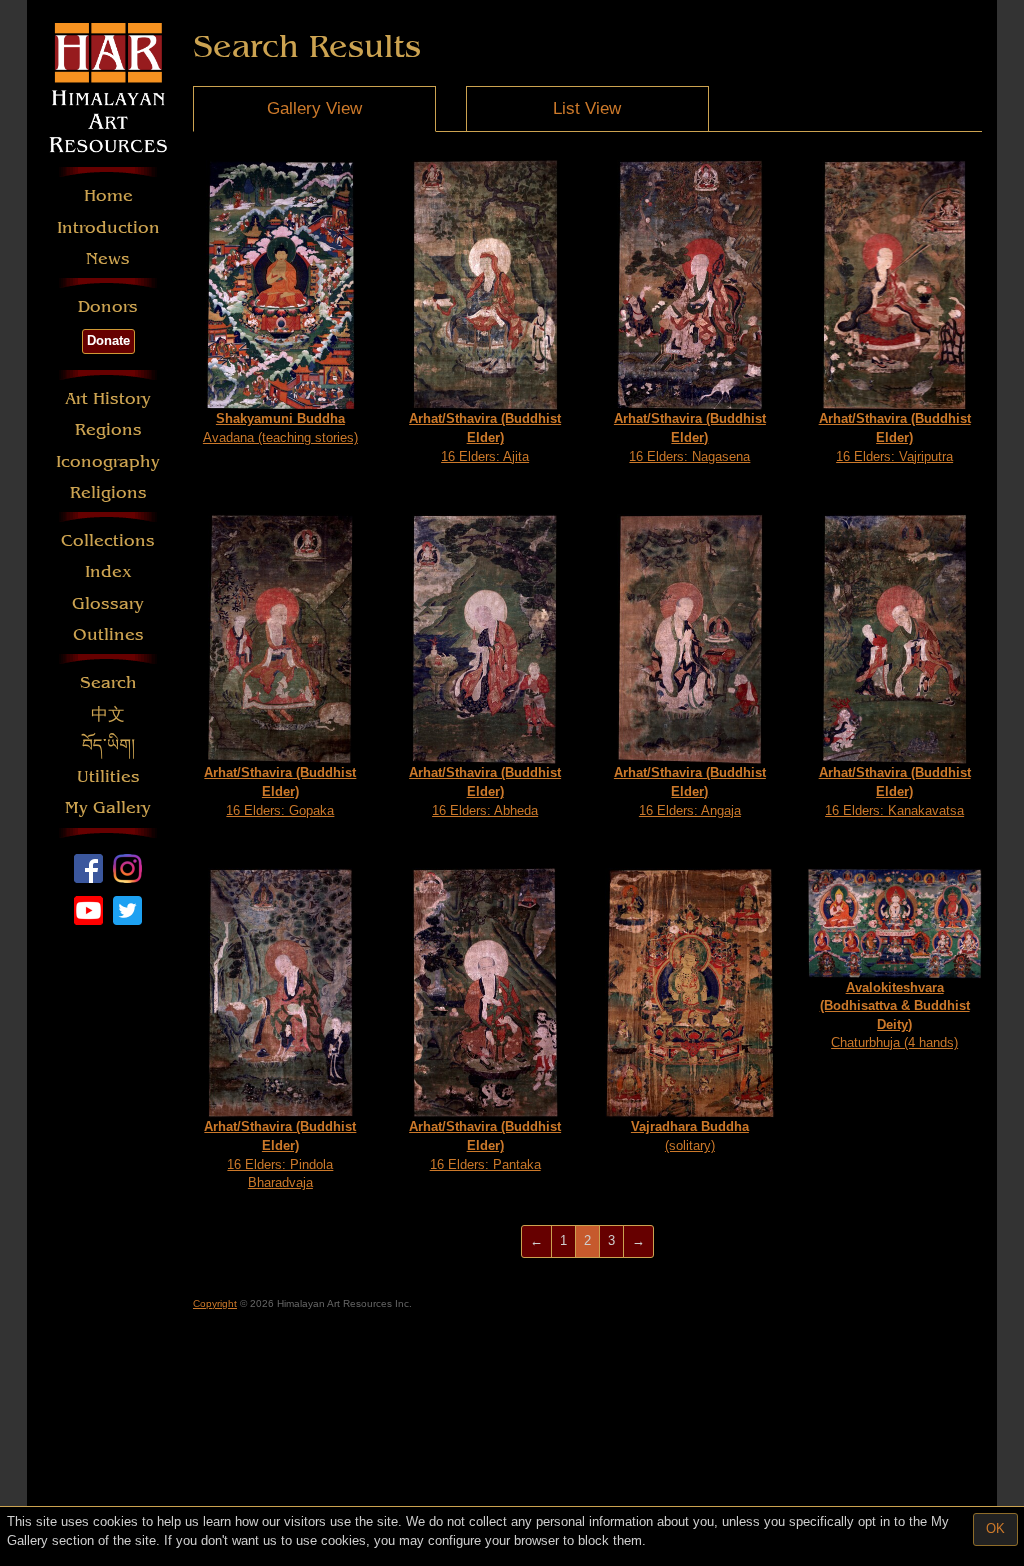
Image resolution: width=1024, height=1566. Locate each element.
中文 (108, 714)
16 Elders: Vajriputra (895, 437)
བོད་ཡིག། (108, 745)
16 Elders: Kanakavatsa (895, 791)
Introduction (108, 227)
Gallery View (314, 108)
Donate (108, 340)
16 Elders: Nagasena (690, 437)
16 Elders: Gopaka (280, 791)
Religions (108, 492)
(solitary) (690, 1136)
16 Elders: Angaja (690, 791)
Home (108, 195)
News (108, 258)
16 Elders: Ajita (485, 437)
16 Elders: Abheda (485, 791)
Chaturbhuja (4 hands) (895, 1015)
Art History (108, 398)
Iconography (108, 461)
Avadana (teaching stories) (280, 428)
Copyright (215, 1303)
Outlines (108, 634)
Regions (108, 429)
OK (995, 1528)
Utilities (108, 776)
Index (108, 571)
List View (587, 108)
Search (108, 682)
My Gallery (108, 807)
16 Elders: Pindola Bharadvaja (280, 1154)
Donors (108, 306)
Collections (108, 540)
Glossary (108, 603)
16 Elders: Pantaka (485, 1145)
